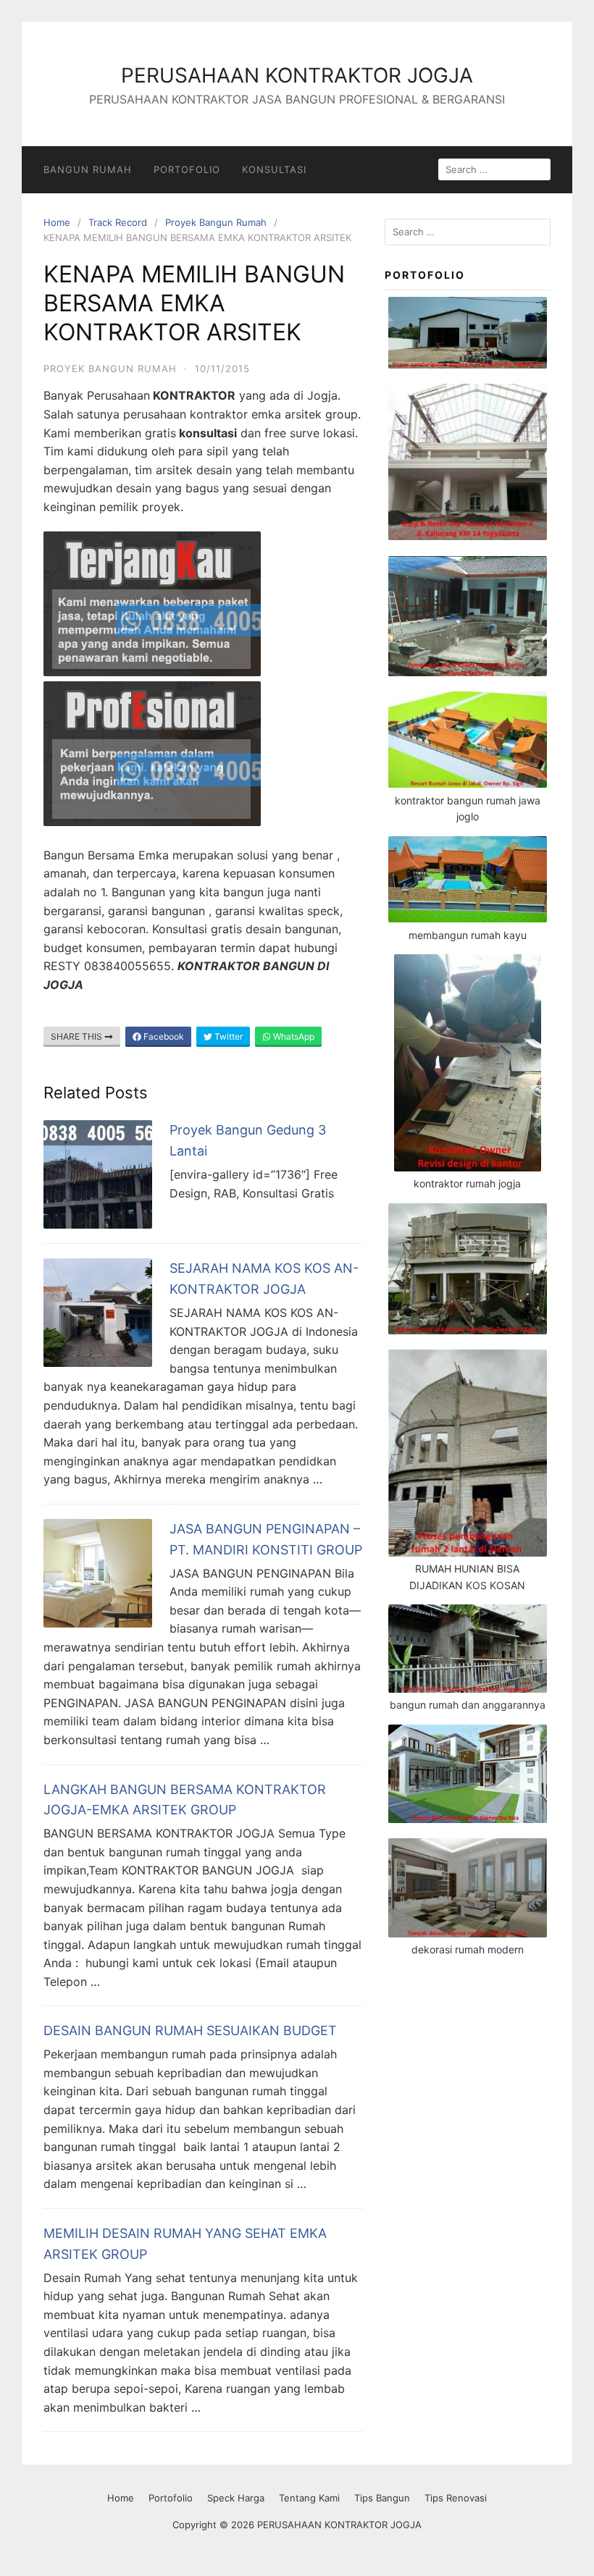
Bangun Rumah (88, 169)
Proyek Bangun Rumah (216, 222)
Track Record (118, 222)
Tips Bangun (382, 2498)
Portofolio (187, 169)
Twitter (227, 1036)
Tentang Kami (309, 2498)
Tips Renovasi (456, 2498)
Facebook (163, 1036)
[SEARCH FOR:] (494, 169)
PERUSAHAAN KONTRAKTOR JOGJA (297, 75)
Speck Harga (236, 2498)
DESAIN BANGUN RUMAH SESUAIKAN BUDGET (190, 2030)
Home (57, 222)
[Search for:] (468, 232)
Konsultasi (274, 169)
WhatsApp (293, 1036)
